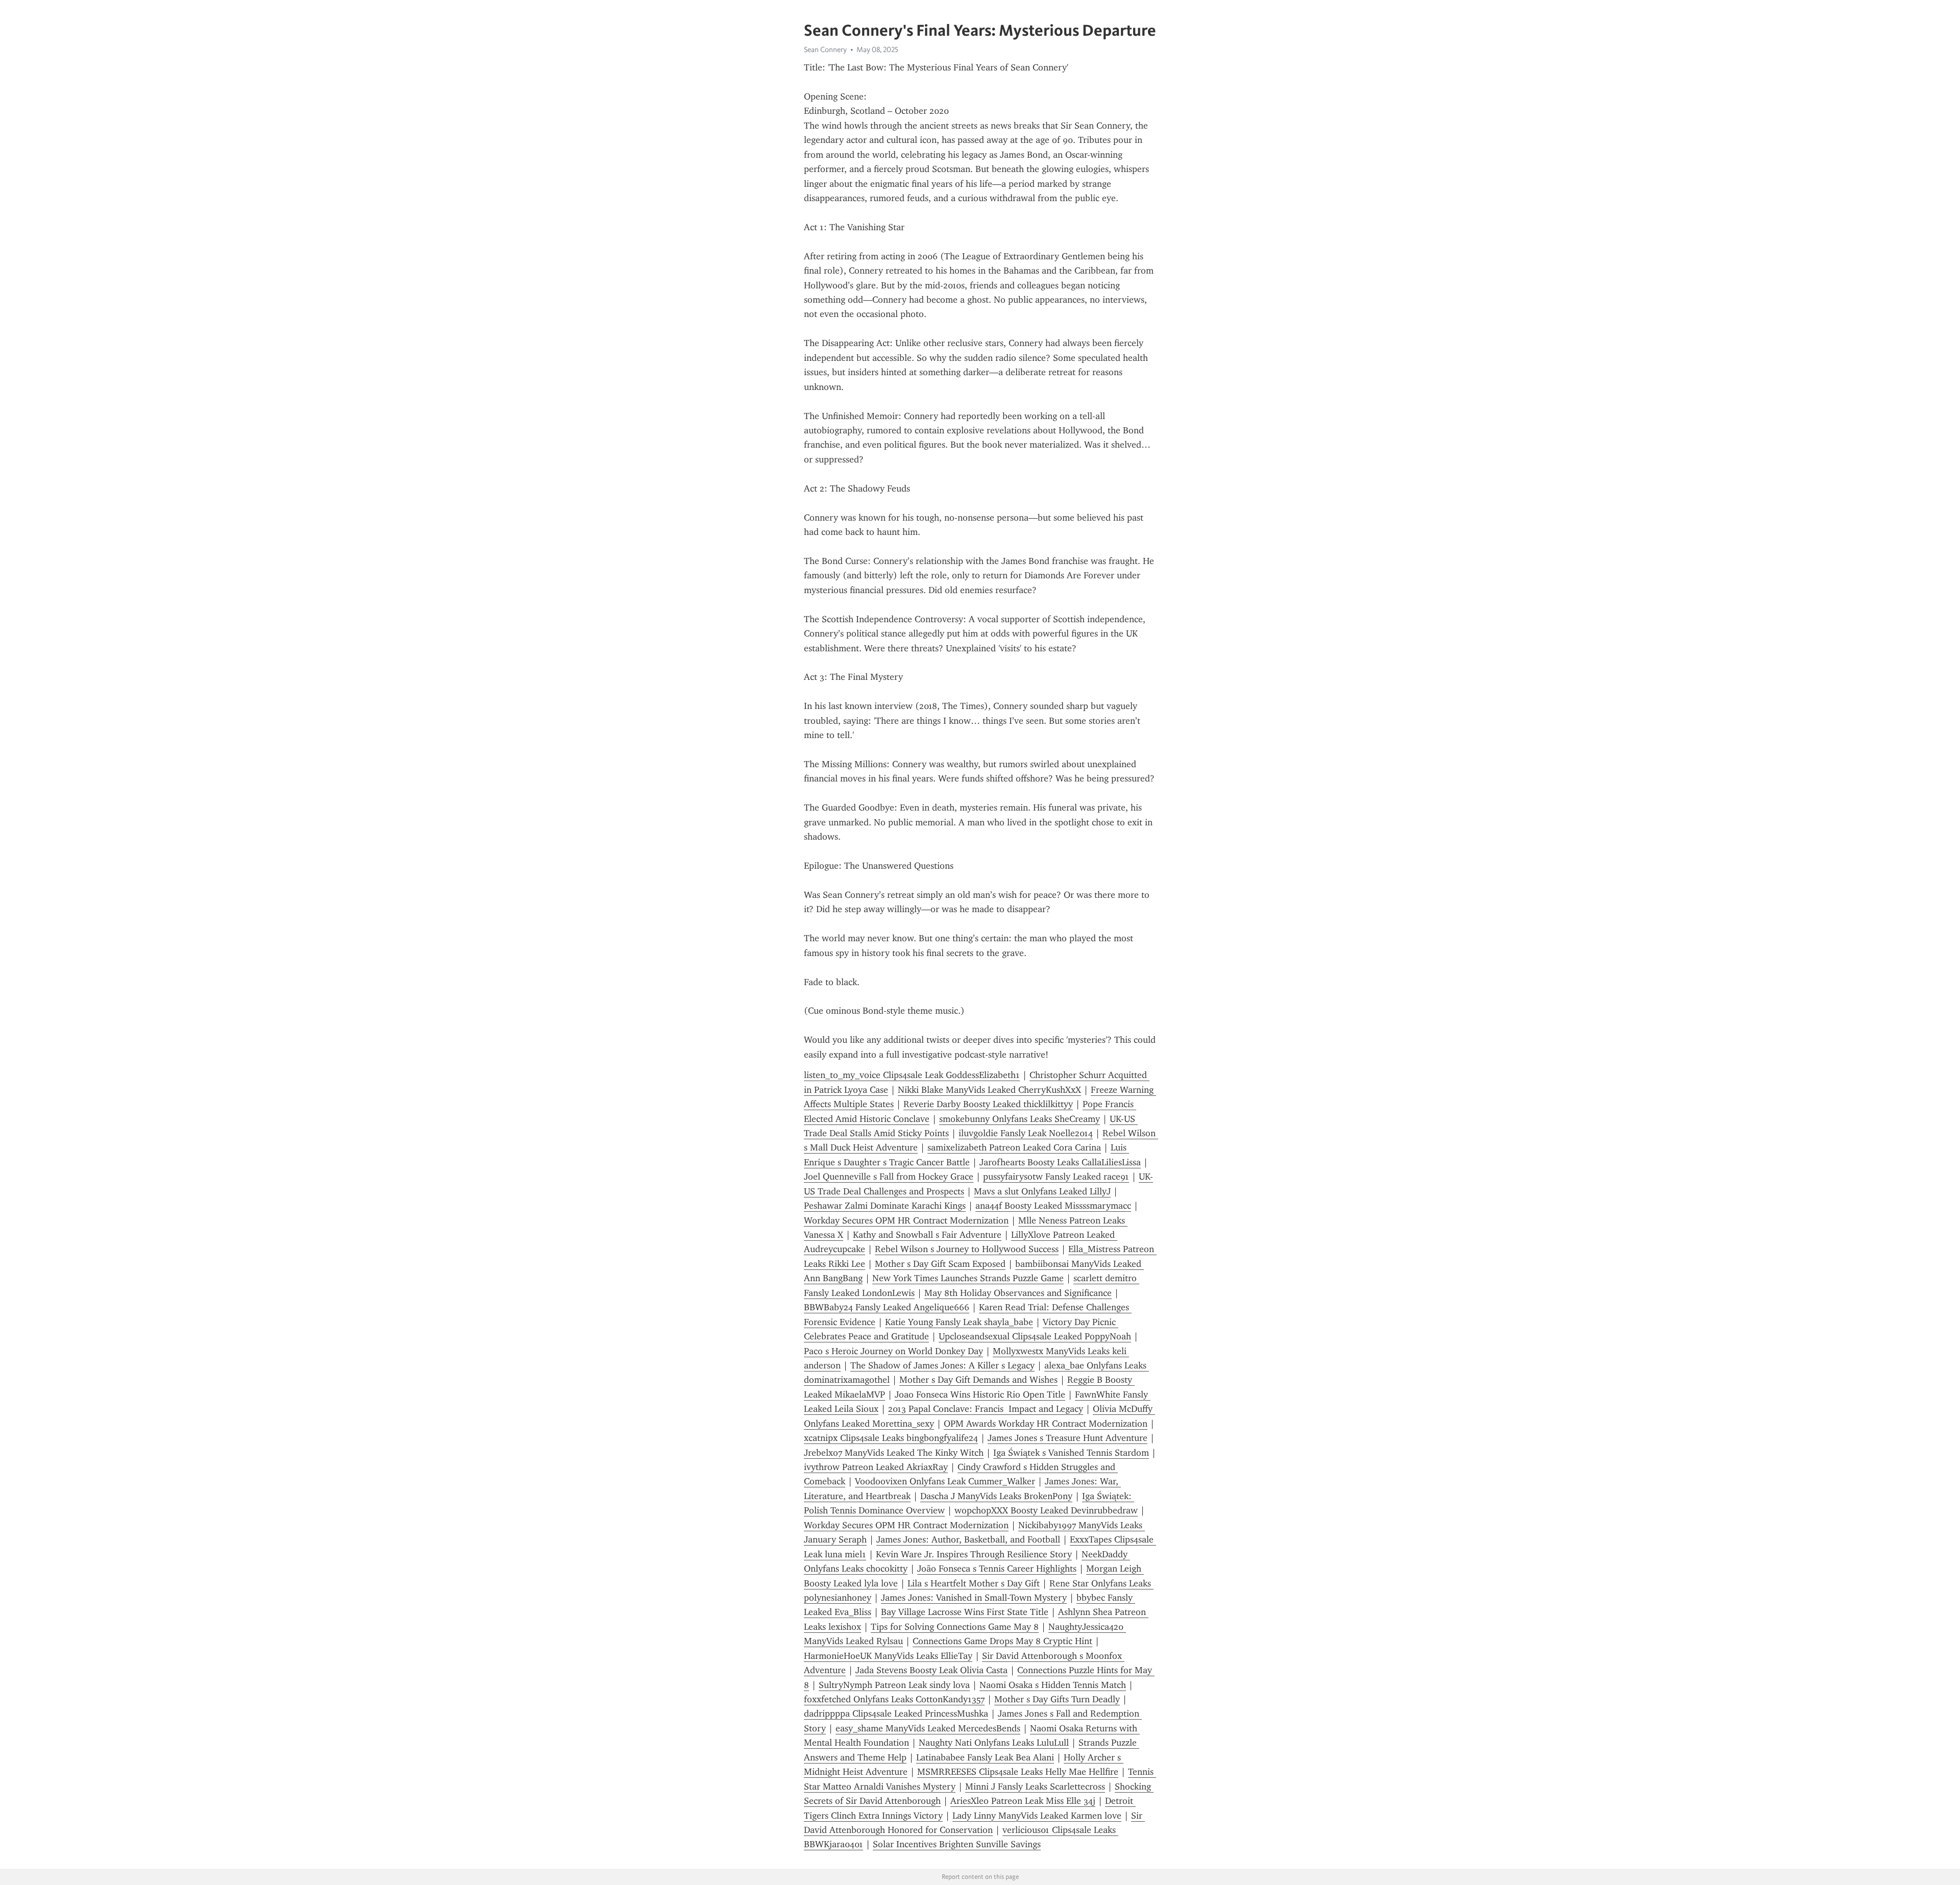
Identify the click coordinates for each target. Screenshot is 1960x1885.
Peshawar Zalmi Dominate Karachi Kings (885, 1206)
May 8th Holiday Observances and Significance (1018, 1293)
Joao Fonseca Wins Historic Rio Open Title (980, 1394)
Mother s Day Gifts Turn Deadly (1057, 1699)
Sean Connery (825, 50)
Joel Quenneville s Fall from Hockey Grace (889, 1177)
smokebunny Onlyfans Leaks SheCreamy (1020, 1119)
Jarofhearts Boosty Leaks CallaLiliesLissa (1060, 1162)
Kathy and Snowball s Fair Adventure (927, 1235)
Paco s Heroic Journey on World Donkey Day (893, 1351)
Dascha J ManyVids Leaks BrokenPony (996, 1496)
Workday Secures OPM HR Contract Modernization (906, 1220)
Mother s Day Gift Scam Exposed (940, 1264)
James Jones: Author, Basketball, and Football (968, 1539)
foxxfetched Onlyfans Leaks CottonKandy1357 (894, 1699)
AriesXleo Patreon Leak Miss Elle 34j (1023, 1801)
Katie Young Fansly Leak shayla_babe (959, 1322)
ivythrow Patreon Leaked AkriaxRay (876, 1467)
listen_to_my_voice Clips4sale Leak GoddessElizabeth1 (912, 1075)
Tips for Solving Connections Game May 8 (955, 1627)
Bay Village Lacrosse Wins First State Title (965, 1612)
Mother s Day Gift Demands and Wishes (978, 1380)
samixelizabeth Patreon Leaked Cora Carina (1014, 1147)
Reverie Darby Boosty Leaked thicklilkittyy (988, 1104)
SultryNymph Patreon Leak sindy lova (894, 1685)
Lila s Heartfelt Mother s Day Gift (974, 1583)
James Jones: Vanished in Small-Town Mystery (974, 1598)
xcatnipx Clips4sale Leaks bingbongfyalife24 (891, 1438)
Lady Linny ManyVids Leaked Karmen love (1037, 1816)
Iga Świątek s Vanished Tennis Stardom (1071, 1453)
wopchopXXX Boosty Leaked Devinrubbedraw (1046, 1510)
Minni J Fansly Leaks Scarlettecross (1035, 1786)
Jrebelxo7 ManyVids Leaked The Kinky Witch (894, 1453)
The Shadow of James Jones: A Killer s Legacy (942, 1365)
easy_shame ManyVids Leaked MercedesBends (928, 1728)
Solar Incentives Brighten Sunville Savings (957, 1844)
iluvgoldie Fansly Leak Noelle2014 (1026, 1133)
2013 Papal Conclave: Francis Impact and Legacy (986, 1409)
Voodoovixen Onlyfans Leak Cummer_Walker (945, 1481)
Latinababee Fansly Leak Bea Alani (985, 1757)
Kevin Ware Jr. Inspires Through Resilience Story (974, 1554)
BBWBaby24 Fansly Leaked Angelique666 (887, 1307)
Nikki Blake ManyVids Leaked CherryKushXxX (989, 1090)
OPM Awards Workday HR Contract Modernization (1046, 1424)
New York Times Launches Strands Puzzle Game (968, 1278)
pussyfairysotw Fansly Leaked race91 (1056, 1177)
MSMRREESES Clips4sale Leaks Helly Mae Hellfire (1018, 1772)
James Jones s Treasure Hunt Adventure (1068, 1438)
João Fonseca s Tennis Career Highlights (997, 1569)
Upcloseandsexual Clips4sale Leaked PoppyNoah (1035, 1336)
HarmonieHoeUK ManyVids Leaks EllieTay (888, 1656)
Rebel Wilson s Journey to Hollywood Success (967, 1249)
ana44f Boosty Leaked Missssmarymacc (1053, 1206)
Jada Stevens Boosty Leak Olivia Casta (932, 1670)
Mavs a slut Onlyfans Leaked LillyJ (1042, 1191)
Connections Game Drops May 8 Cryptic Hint (1002, 1641)
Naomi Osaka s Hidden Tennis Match (1053, 1685)
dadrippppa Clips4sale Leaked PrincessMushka (896, 1713)
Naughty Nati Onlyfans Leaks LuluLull (994, 1743)
